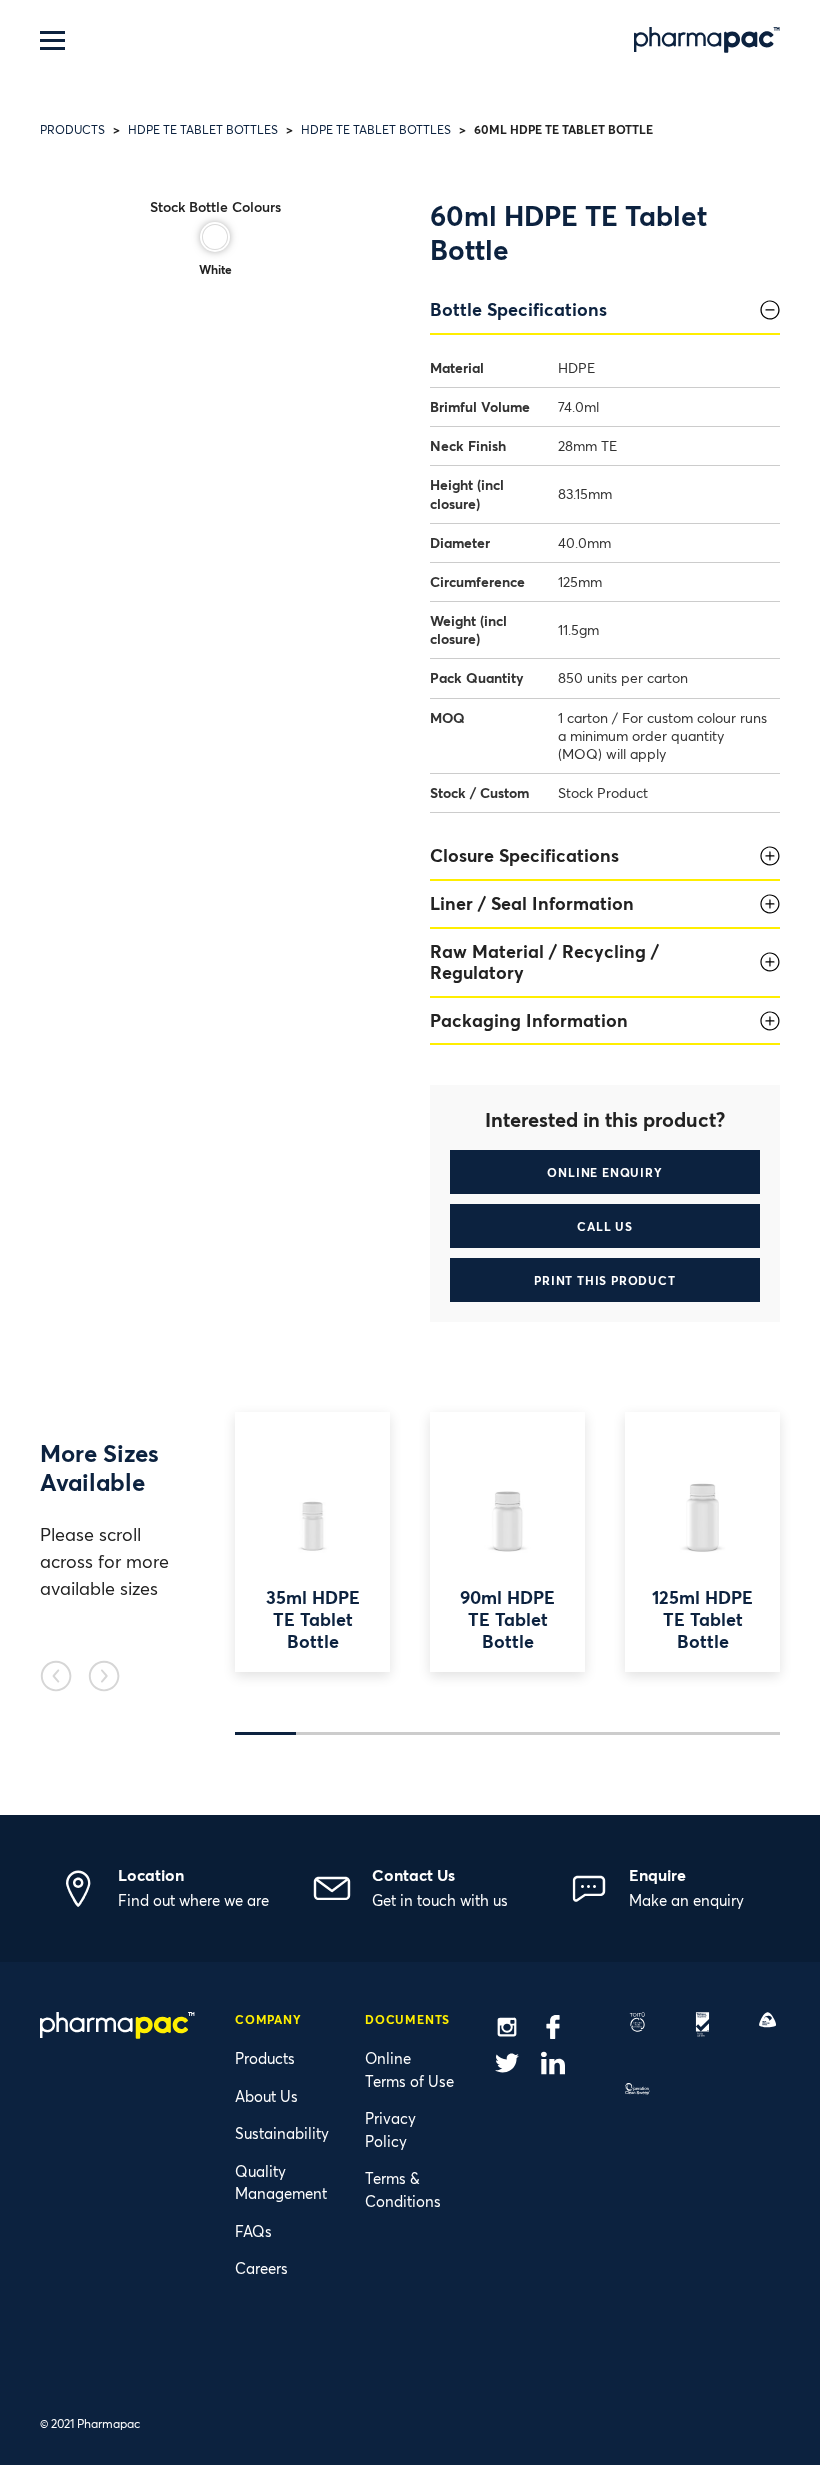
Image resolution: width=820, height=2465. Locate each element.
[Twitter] (507, 2066)
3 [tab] (386, 1733)
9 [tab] (749, 1733)
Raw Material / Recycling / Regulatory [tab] (544, 962)
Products (72, 129)
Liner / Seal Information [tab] (532, 903)
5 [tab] (507, 1733)
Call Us (605, 1226)
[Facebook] (553, 2030)
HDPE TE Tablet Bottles (203, 129)
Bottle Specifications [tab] (518, 309)
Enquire (657, 1874)
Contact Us (413, 1874)
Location (151, 1874)
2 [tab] (326, 1733)
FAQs (253, 2231)
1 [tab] (265, 1733)
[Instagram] (507, 2030)
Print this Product (604, 1280)
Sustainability (282, 2133)
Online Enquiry (604, 1172)
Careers (261, 2268)
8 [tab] (689, 1733)
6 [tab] (568, 1733)
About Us (266, 2096)
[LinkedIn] (553, 2066)
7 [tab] (628, 1733)
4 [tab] (447, 1733)
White (215, 269)
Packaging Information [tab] (529, 1020)
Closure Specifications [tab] (524, 855)
